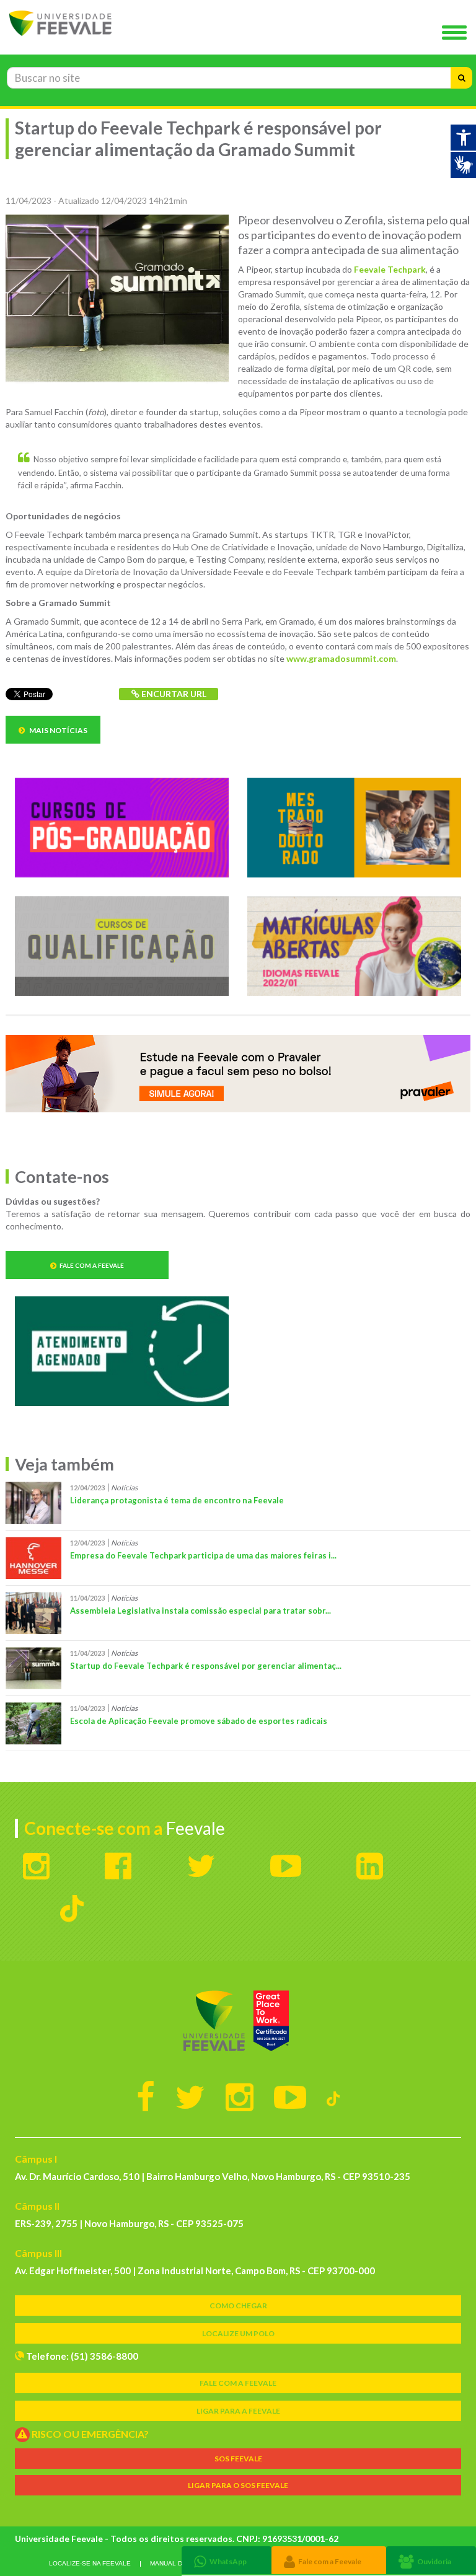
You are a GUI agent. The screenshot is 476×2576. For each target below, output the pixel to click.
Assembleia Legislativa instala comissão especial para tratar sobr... (201, 1611)
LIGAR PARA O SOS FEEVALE (238, 2485)
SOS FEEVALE (238, 2459)
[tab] (227, 2560)
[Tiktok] (333, 2096)
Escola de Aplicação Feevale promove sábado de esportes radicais (199, 1721)
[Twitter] (190, 2096)
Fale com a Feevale (92, 1265)
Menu (457, 33)
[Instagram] (240, 2096)
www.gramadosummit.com (341, 658)
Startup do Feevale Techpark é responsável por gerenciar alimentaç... (206, 1666)
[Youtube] (290, 2096)
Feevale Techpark (390, 269)
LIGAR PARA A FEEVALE (238, 2411)
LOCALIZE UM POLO (238, 2333)
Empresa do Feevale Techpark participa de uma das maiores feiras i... (203, 1555)
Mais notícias (58, 730)
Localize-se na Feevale (90, 2563)
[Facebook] (146, 2096)
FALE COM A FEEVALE (238, 2383)
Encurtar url (173, 694)
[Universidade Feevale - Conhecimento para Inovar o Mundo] (238, 2021)
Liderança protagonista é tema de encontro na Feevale (177, 1500)
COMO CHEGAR (238, 2306)
